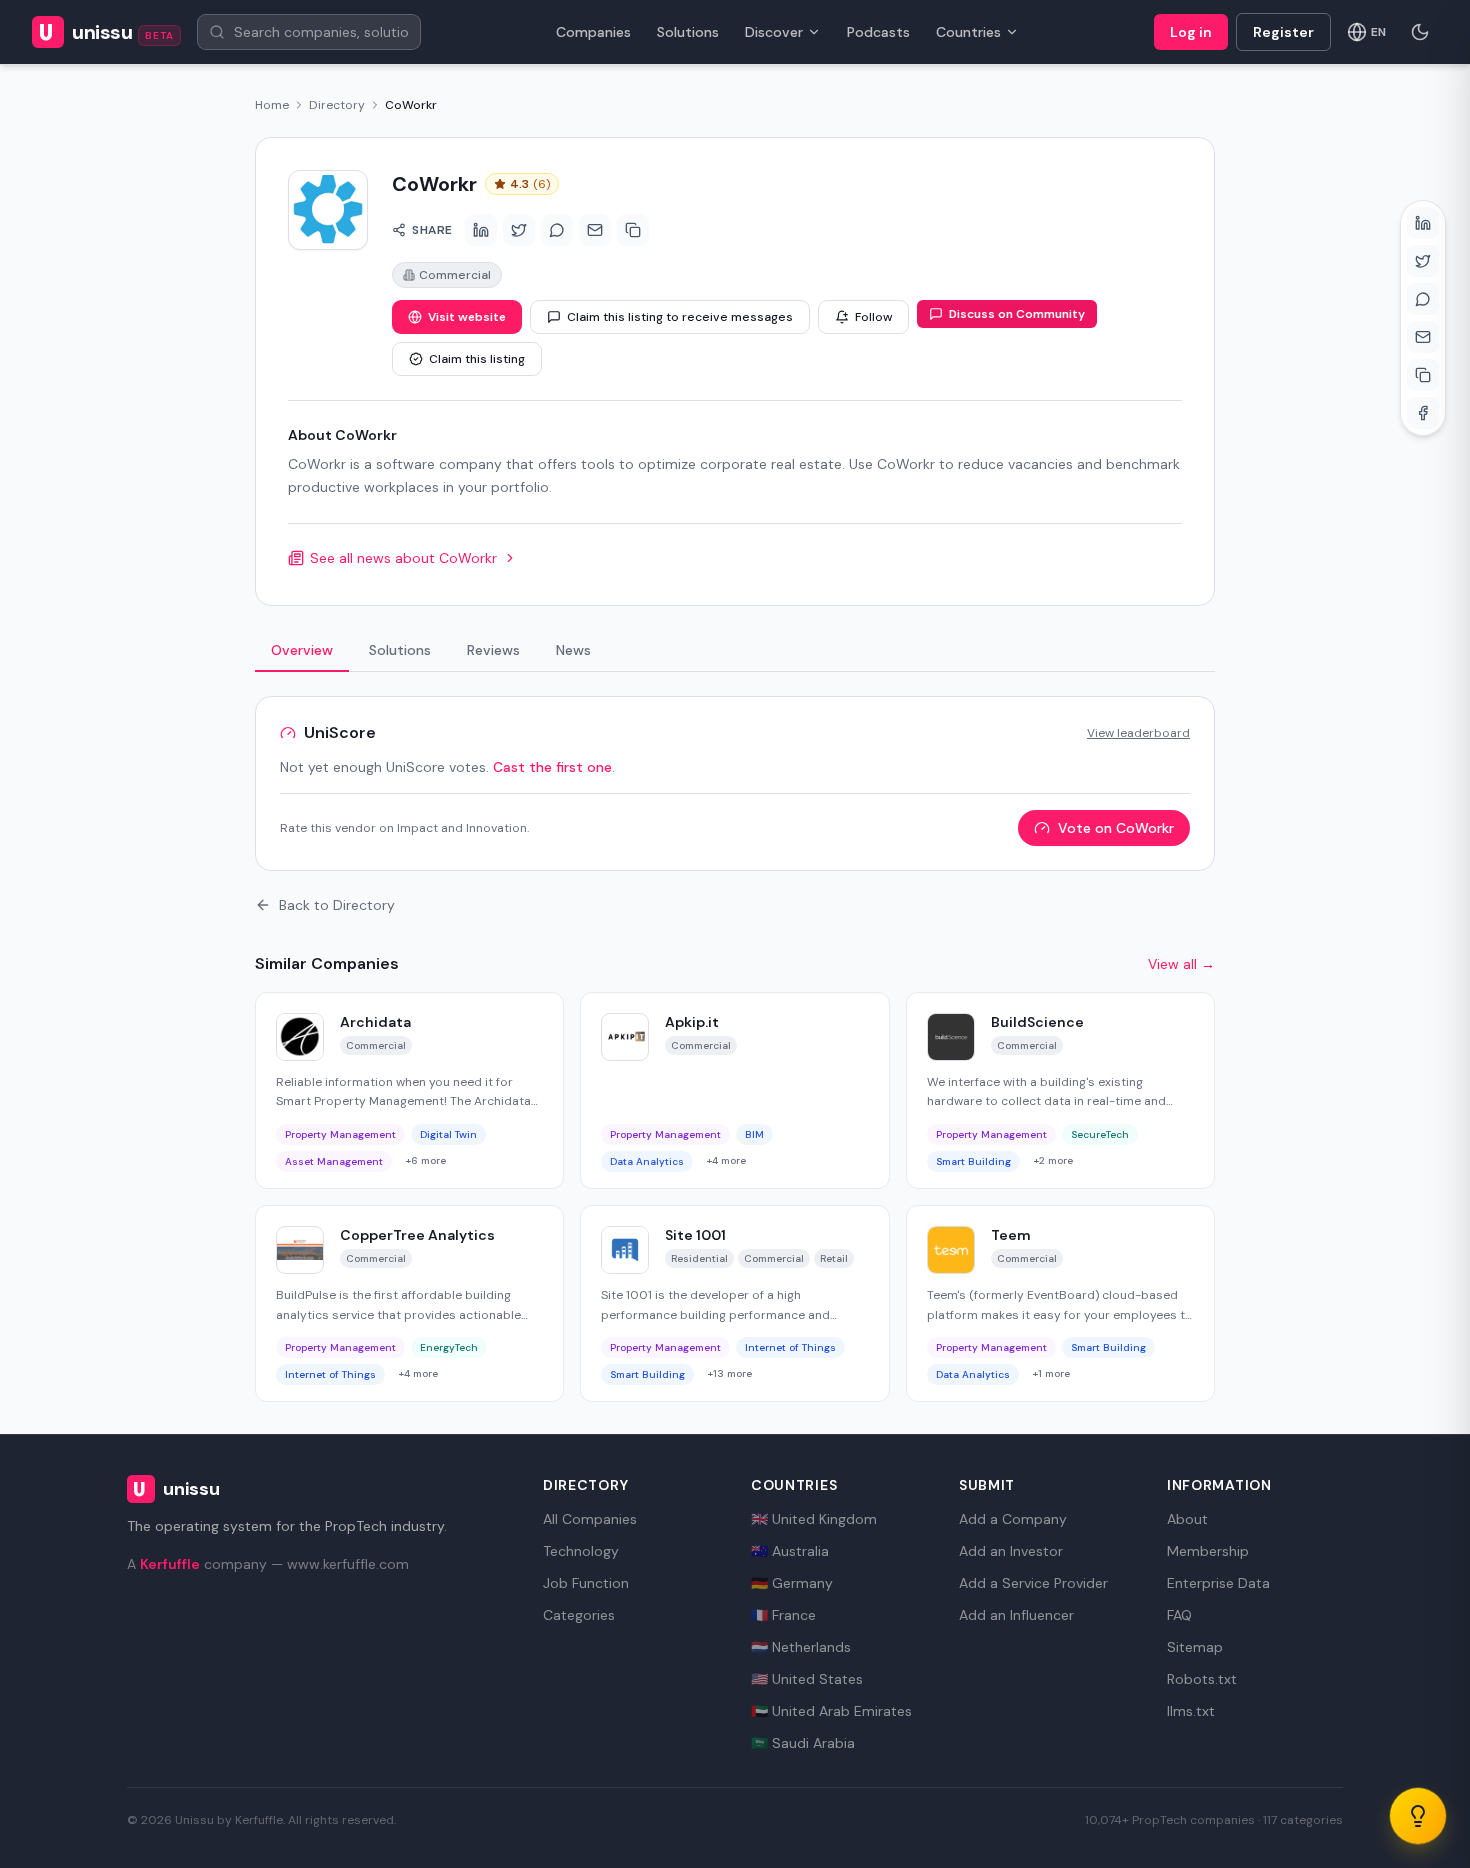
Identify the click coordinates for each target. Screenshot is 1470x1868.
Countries (968, 32)
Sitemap (1195, 1647)
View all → (1181, 964)
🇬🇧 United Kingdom (814, 1519)
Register (1283, 32)
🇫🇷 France (783, 1615)
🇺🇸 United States (807, 1679)
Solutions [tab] (400, 650)
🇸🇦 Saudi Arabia (803, 1743)
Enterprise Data (1218, 1583)
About (1187, 1519)
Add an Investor (1011, 1551)
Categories (579, 1615)
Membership (1208, 1551)
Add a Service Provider (1033, 1583)
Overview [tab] (302, 650)
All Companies (590, 1519)
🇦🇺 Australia (790, 1551)
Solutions (688, 32)
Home (272, 105)
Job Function (586, 1583)
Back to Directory (337, 905)
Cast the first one (552, 767)
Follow (873, 317)
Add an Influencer (1016, 1615)
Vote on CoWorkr (1116, 828)
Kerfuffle (170, 1564)
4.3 (530, 184)
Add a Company (1013, 1519)
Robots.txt (1202, 1679)
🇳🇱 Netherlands (801, 1647)
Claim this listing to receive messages (680, 317)
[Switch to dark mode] (1420, 32)
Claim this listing (477, 359)
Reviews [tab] (493, 650)
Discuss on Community (1017, 314)
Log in (1191, 32)
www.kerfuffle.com (348, 1564)
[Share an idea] (1418, 1816)
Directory (337, 105)
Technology (581, 1551)
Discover (774, 32)
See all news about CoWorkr (403, 558)
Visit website (467, 317)
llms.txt (1191, 1711)
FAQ (1179, 1615)
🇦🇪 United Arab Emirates (831, 1711)
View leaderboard (1138, 733)
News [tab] (573, 650)
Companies (593, 32)
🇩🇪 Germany (792, 1583)
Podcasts (878, 32)
